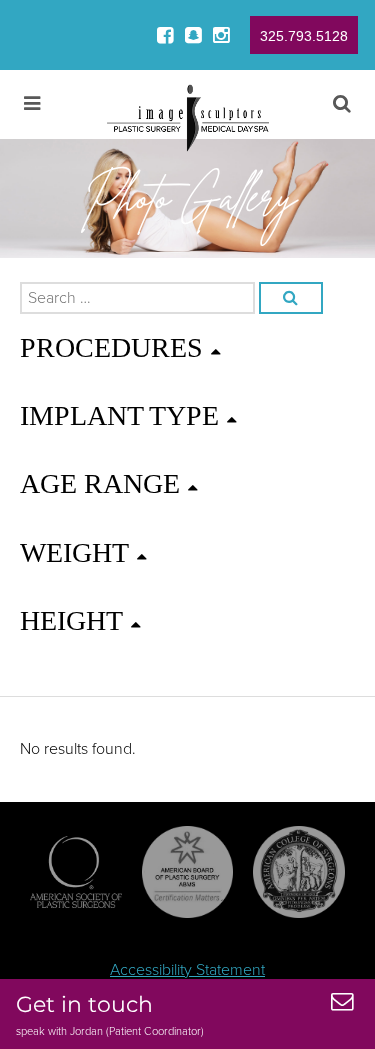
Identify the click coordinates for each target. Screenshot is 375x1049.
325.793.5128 (304, 36)
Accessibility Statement (187, 970)
